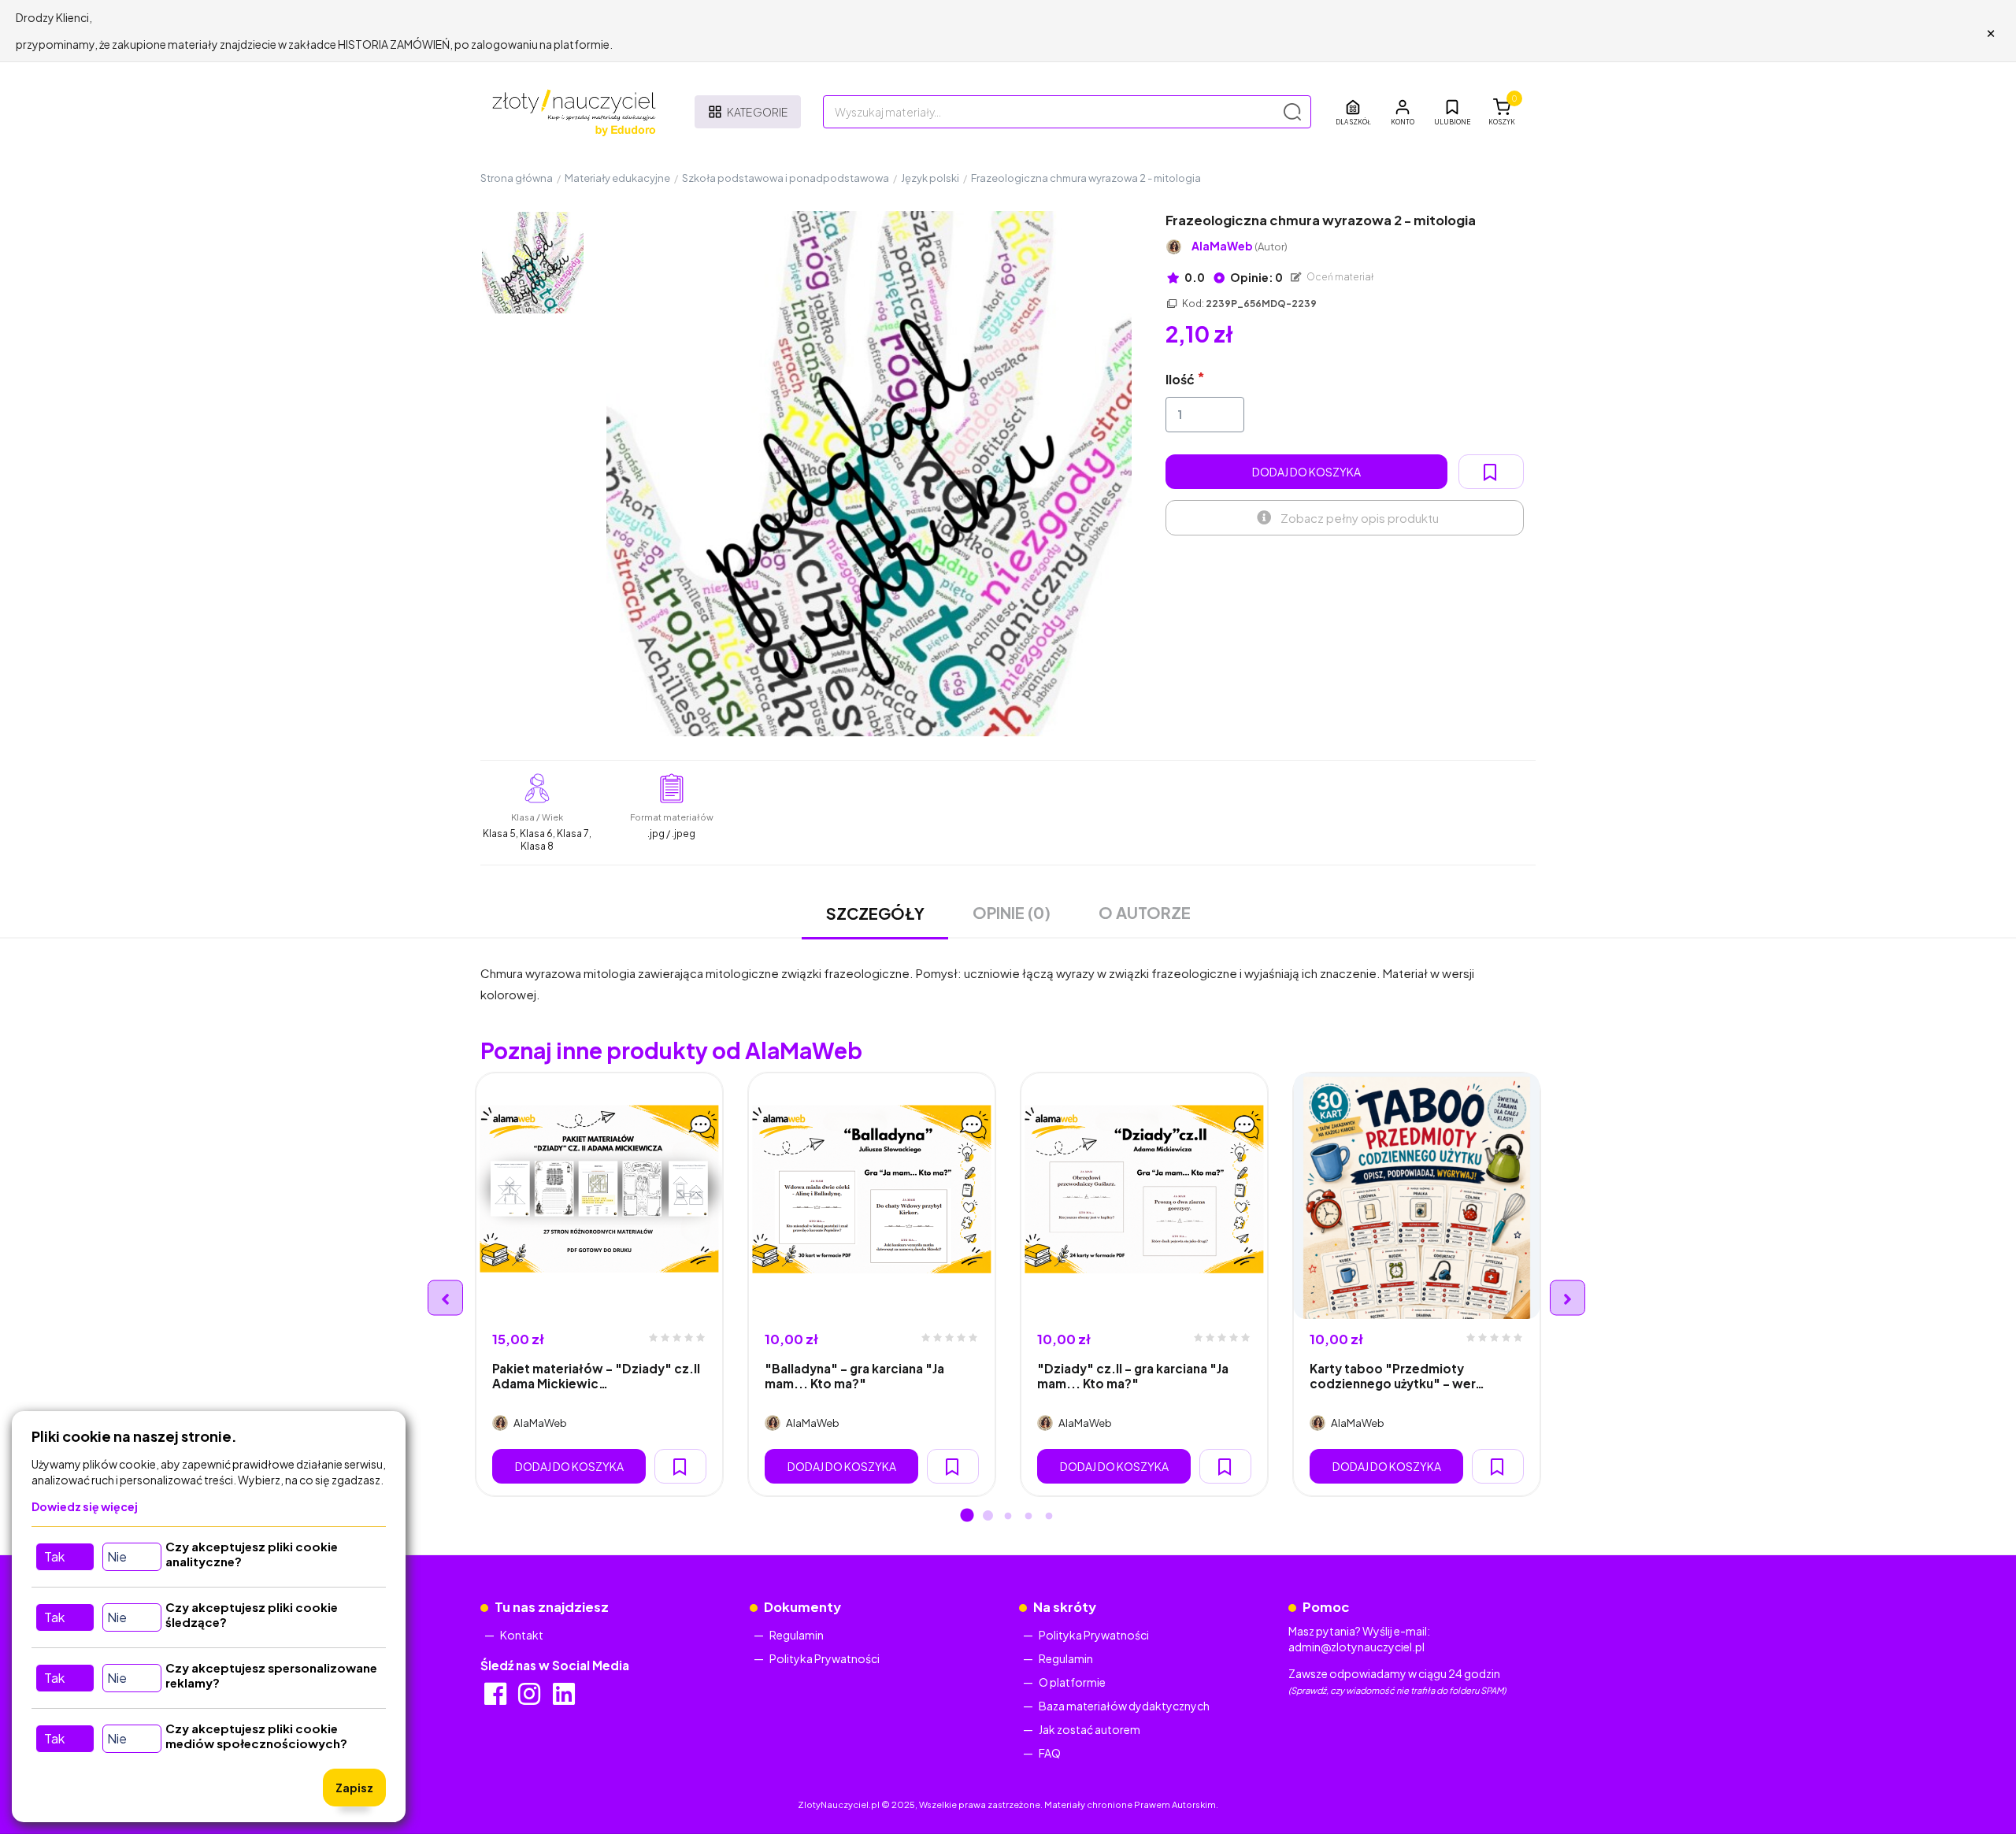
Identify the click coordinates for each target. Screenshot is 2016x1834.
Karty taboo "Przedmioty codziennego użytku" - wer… (1397, 1376)
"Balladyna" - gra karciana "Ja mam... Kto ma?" (854, 1376)
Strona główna (517, 178)
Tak (54, 1556)
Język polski (930, 178)
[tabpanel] (599, 1284)
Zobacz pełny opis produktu (1360, 518)
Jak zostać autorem (1090, 1729)
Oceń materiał (1340, 277)
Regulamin (797, 1635)
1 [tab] (967, 1517)
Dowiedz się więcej (85, 1506)
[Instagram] (530, 1699)
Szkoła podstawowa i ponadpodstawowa (786, 178)
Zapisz (354, 1788)
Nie (117, 1556)
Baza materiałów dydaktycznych (1124, 1706)
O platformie (1072, 1682)
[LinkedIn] (565, 1699)
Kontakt (522, 1635)
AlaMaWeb (1240, 246)
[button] (1403, 112)
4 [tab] (1028, 1517)
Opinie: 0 (1256, 277)
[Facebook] (497, 1699)
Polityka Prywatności (825, 1658)
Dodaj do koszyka (1306, 472)
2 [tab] (988, 1517)
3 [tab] (1008, 1517)
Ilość (1180, 379)
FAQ (1050, 1753)
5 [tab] (1049, 1517)
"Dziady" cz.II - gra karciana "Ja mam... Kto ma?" (1133, 1376)
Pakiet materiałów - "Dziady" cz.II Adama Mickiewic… (596, 1376)
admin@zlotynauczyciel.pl (1356, 1647)
